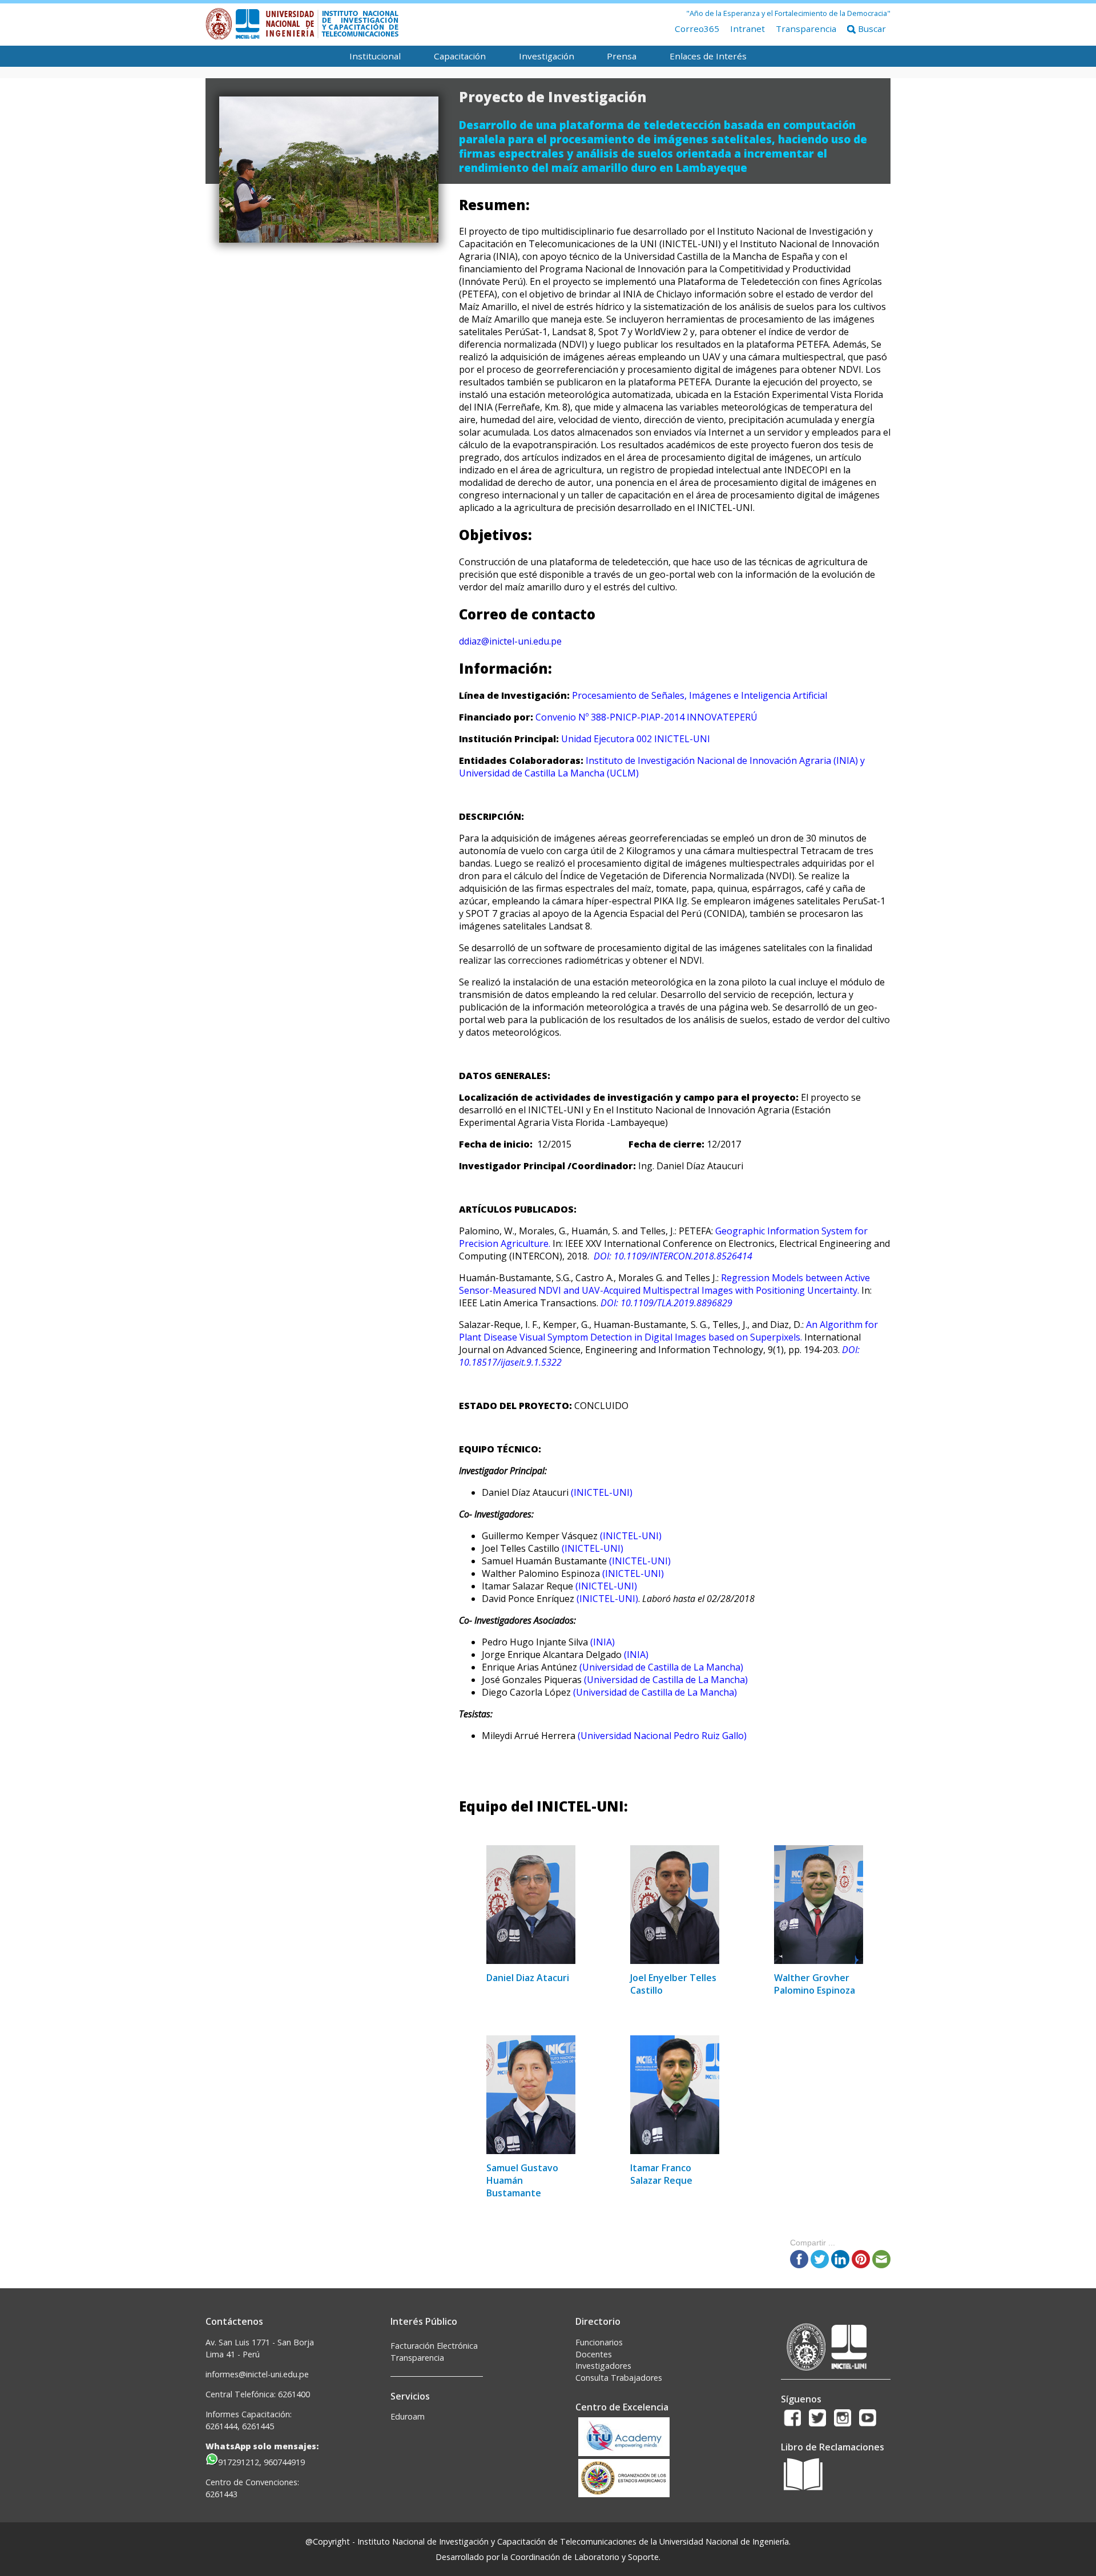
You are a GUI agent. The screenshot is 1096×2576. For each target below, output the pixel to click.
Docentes (594, 2354)
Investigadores (603, 2366)
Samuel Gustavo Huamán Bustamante (522, 2180)
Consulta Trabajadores (619, 2378)
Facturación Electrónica (434, 2346)
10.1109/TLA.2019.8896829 (676, 1303)
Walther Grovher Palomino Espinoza (815, 1984)
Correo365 (697, 29)
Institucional (375, 56)
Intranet (748, 29)
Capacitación (460, 56)
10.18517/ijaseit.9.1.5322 (510, 1362)
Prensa (622, 56)
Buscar (871, 29)
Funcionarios (599, 2342)
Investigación (547, 56)
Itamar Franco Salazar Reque (661, 2174)
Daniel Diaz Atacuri (528, 1978)
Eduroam (408, 2416)
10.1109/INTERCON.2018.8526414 (683, 1256)
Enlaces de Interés (708, 56)
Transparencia (806, 29)
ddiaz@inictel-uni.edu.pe (510, 641)
